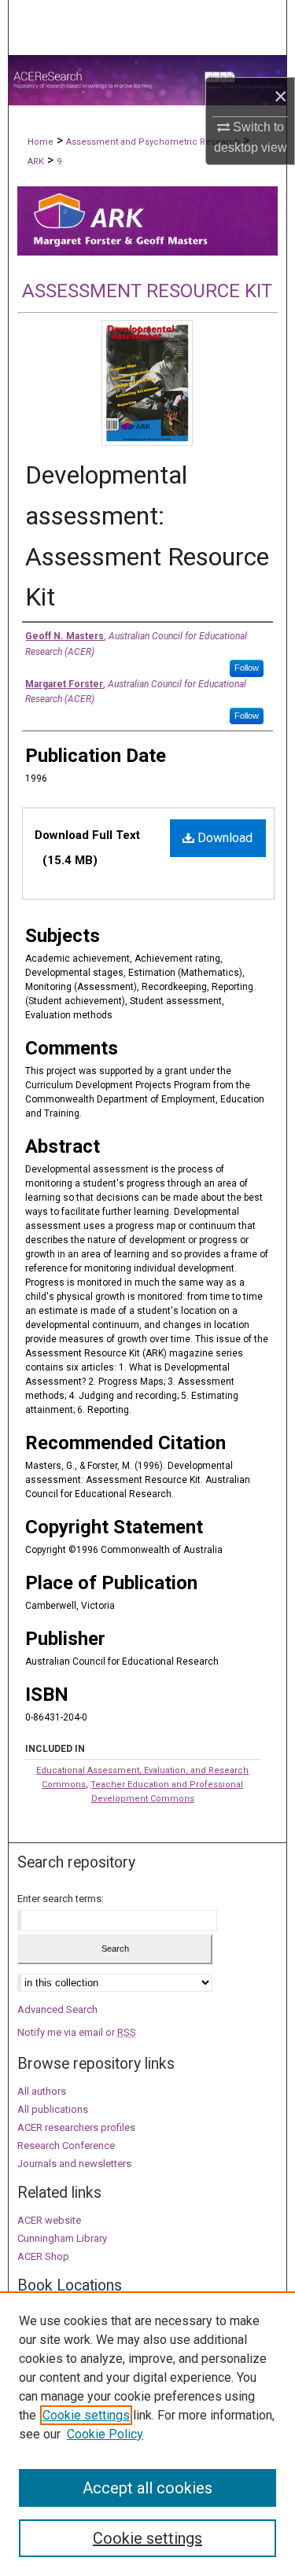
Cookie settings (86, 2415)
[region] (147, 2434)
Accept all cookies (147, 2488)
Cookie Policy (105, 2434)
